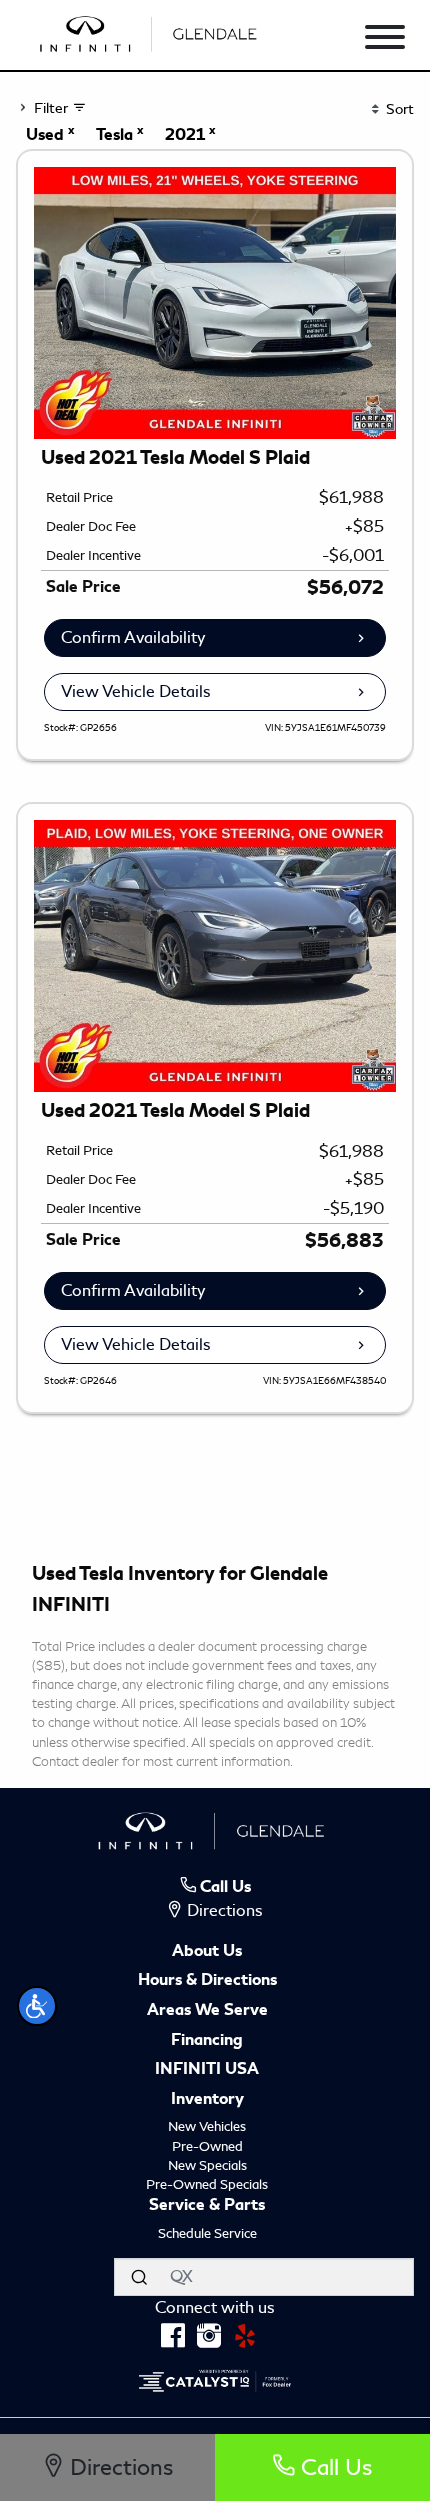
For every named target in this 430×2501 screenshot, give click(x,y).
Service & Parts (207, 2206)
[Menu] (385, 40)
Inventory (207, 2100)
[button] (37, 2006)
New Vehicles (207, 2126)
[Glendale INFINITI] (152, 30)
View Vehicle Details (136, 691)
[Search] (139, 2277)
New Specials (207, 2165)
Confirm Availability (133, 637)
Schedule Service (207, 2233)
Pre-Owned (207, 2146)
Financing (207, 2041)
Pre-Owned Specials (207, 2184)
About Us (207, 1952)
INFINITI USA (207, 2070)
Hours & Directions (207, 1981)
